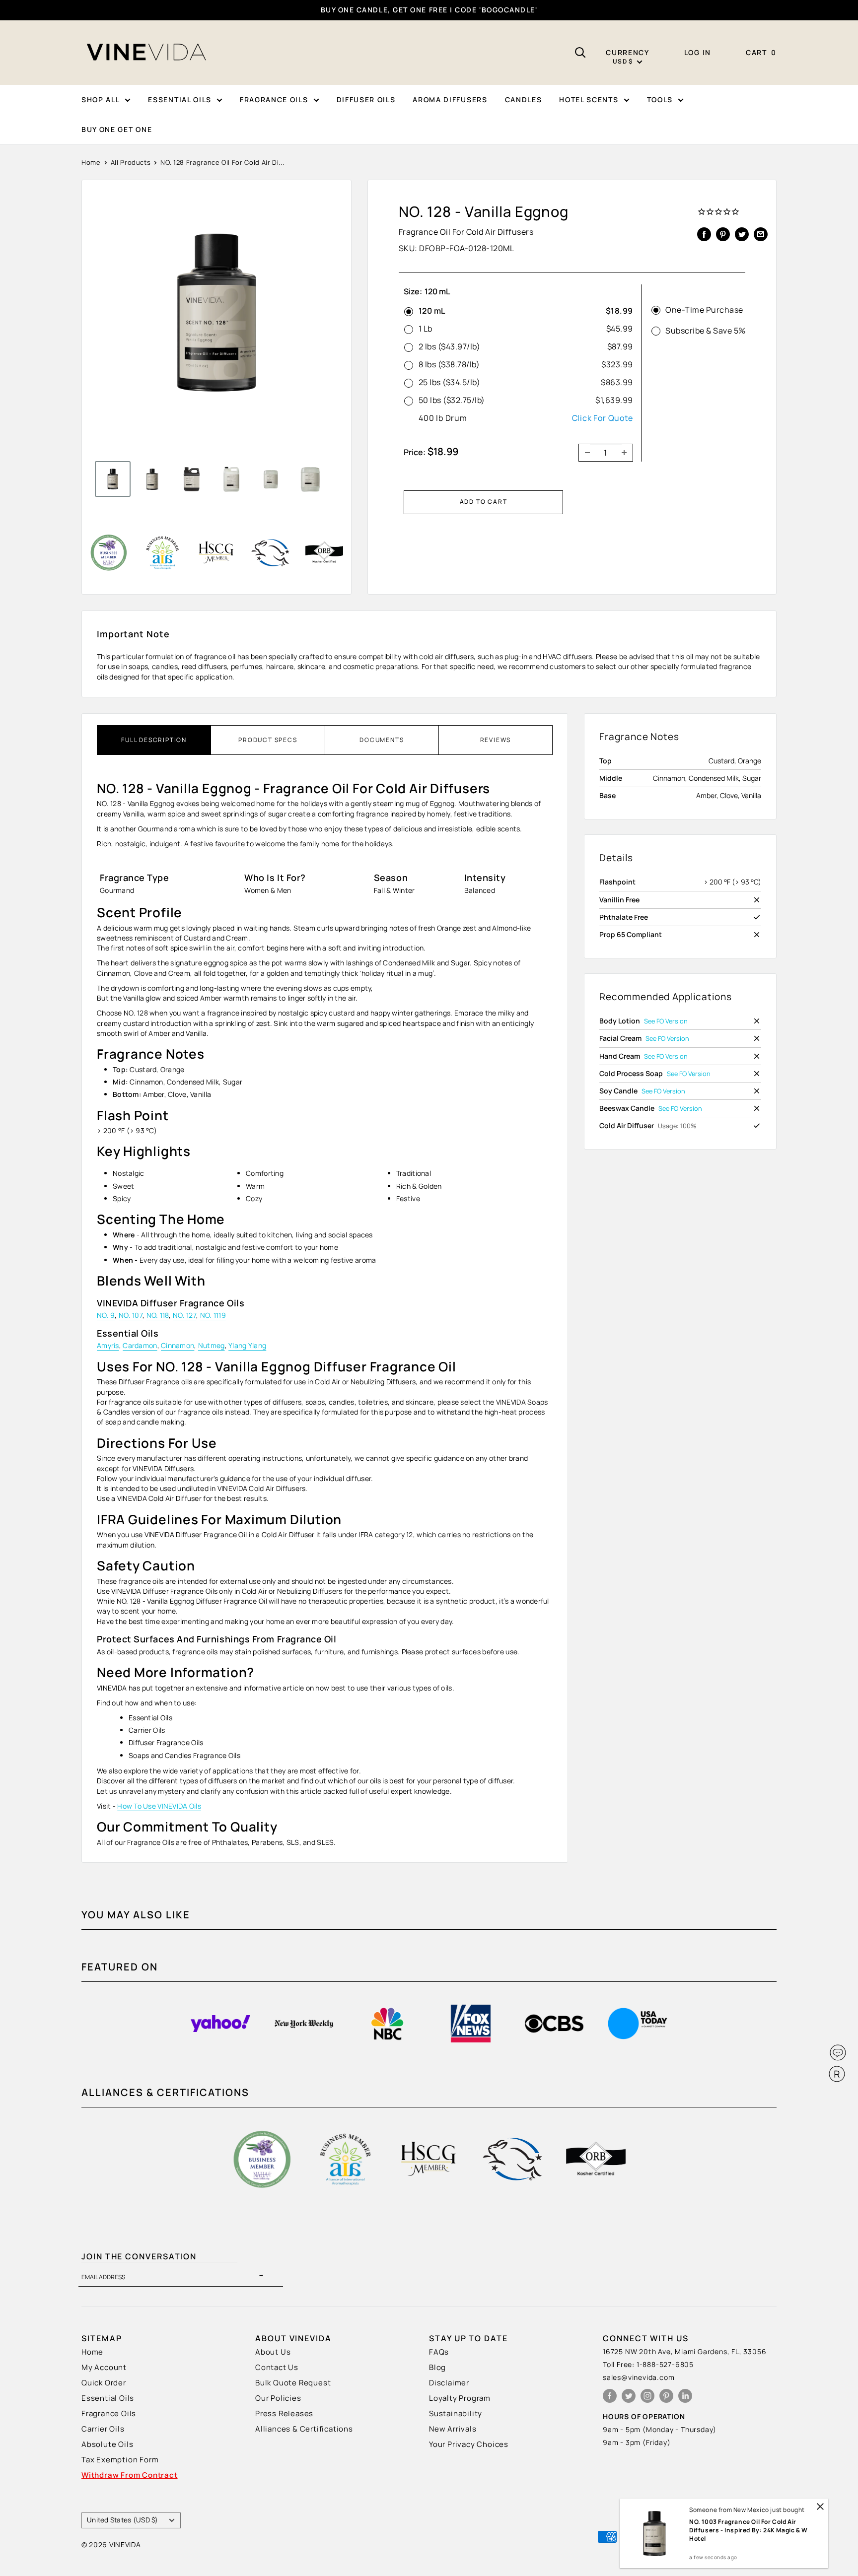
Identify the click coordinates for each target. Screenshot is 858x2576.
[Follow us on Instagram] (647, 2396)
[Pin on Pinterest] (723, 234)
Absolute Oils (107, 2444)
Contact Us (277, 2367)
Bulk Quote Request (293, 2383)
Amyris (108, 1345)
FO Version (672, 1021)
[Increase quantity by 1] (627, 453)
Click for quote (603, 418)
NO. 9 (106, 1315)
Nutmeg (212, 1345)
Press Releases (284, 2413)
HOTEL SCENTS (589, 100)
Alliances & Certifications (304, 2429)
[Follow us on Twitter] (629, 2396)
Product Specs (268, 740)
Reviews (496, 740)
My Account (104, 2367)
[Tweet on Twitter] (742, 234)
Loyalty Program (460, 2398)
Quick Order (104, 2383)
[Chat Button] (838, 2053)
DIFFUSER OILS (366, 100)
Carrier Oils (103, 2429)
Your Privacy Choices (469, 2444)
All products (131, 162)
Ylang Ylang (247, 1345)
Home (91, 162)
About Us (273, 2352)
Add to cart (484, 502)
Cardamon (140, 1345)
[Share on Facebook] (704, 234)
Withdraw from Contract (130, 2475)
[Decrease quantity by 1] (584, 453)
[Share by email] (761, 234)
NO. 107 (131, 1315)
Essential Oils (108, 2398)
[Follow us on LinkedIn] (685, 2396)
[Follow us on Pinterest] (666, 2396)
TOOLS (660, 100)
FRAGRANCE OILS (274, 100)
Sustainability (456, 2413)
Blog (437, 2367)
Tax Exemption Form (120, 2460)
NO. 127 (184, 1315)
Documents (382, 740)
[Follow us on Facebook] (610, 2396)
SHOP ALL (101, 100)
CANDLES (524, 100)
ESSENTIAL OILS (180, 100)
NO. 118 (158, 1315)
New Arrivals (453, 2429)
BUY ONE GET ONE (117, 129)
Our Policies (278, 2398)
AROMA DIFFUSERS (450, 100)
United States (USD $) (123, 2520)
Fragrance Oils (109, 2413)
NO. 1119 (213, 1315)
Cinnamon (178, 1345)
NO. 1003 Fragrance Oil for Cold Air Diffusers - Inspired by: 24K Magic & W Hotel (749, 2530)
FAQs (439, 2352)
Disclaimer (449, 2383)
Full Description (154, 740)
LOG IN (698, 52)
